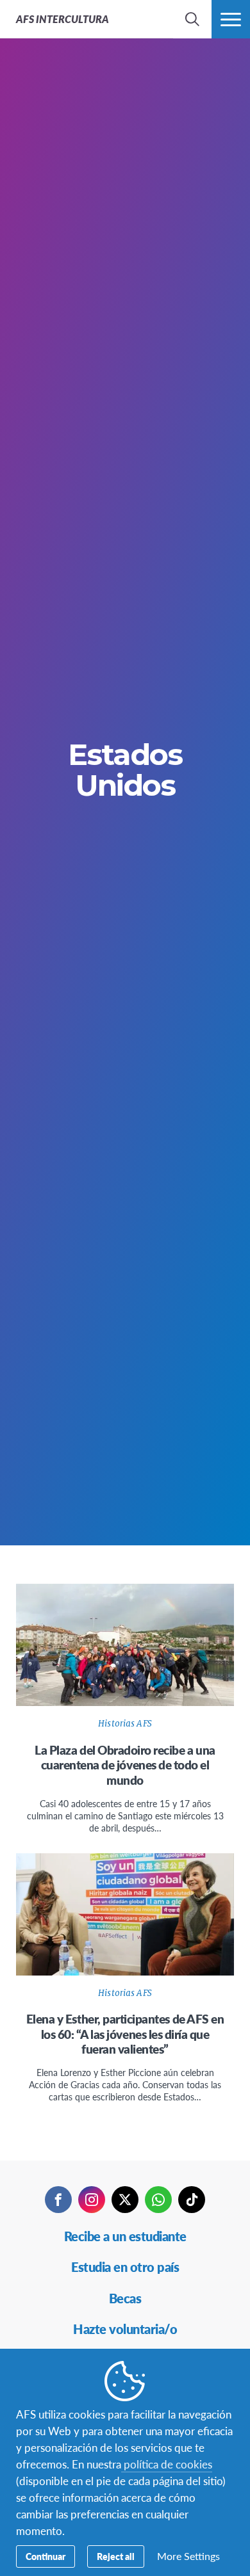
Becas (125, 2298)
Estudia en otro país (125, 2267)
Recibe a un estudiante (125, 2236)
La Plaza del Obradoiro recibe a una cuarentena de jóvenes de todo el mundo (125, 1765)
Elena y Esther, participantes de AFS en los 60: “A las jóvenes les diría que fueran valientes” (125, 2034)
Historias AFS (125, 1724)
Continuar (46, 2556)
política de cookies (167, 2464)
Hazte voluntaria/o (125, 2329)
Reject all (116, 2556)
